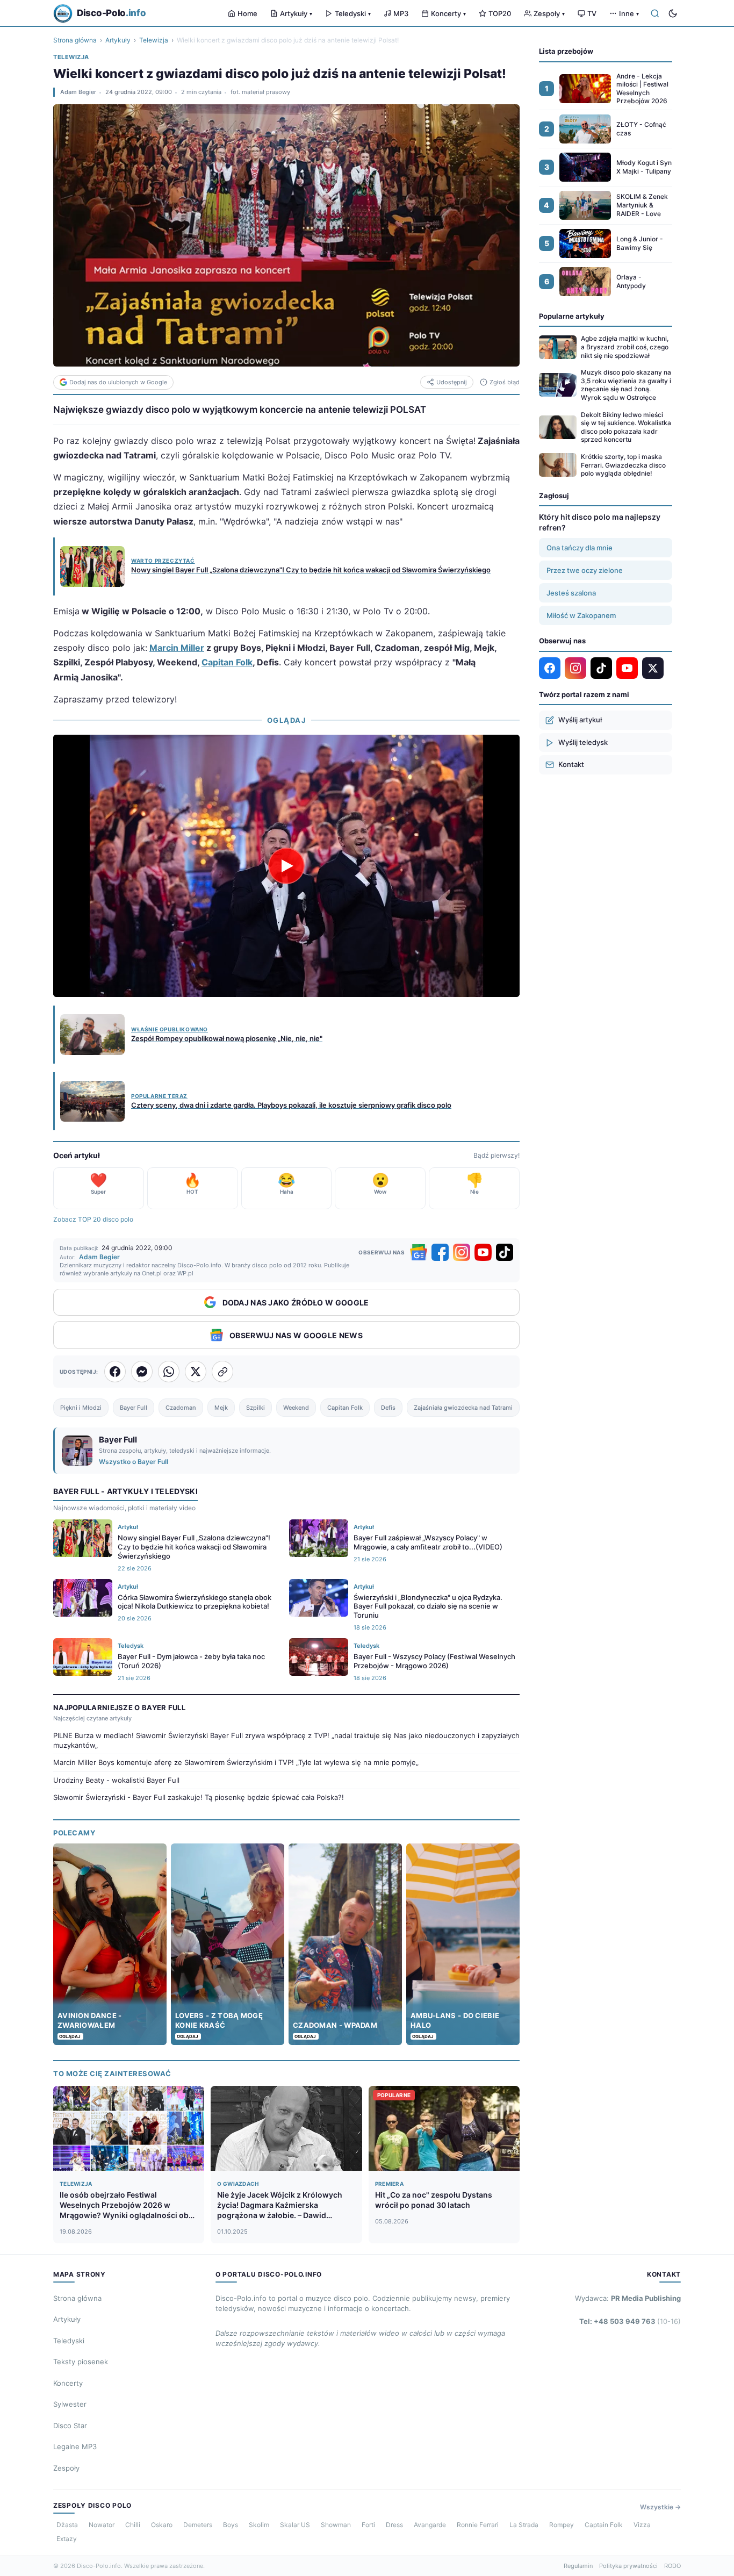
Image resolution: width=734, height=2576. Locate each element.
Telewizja (154, 40)
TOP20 (500, 13)
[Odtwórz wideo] (286, 866)
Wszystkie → (660, 2507)
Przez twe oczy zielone (585, 570)
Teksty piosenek (81, 2362)
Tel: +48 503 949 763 (630, 2321)
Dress (394, 2525)
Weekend (296, 1408)
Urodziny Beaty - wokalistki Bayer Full (116, 1780)
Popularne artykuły (572, 316)
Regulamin (578, 2566)
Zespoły (549, 13)
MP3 (401, 13)
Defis (388, 1408)
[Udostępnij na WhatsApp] (169, 1372)
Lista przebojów (566, 51)
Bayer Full (134, 1408)
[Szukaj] (655, 13)
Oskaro (162, 2525)
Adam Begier (78, 92)
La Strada (524, 2525)
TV (592, 13)
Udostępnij (452, 382)
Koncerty (448, 13)
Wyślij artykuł (580, 720)
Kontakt (571, 764)
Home (247, 13)
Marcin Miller (177, 648)
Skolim (259, 2525)
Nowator (102, 2525)
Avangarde (430, 2525)
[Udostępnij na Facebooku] (115, 1372)
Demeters (198, 2525)
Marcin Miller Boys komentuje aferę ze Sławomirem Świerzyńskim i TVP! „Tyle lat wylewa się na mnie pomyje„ (236, 1762)
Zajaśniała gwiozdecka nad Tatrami (463, 1408)
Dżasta (67, 2525)
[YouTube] (483, 1252)
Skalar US (295, 2525)
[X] (653, 668)
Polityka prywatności (628, 2566)
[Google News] (419, 1252)
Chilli (133, 2525)
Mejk (221, 1408)
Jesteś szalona (571, 593)
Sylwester (70, 2404)
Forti (368, 2525)
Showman (336, 2525)
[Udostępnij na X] (196, 1372)
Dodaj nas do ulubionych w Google (118, 382)
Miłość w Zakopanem (581, 615)
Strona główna (75, 40)
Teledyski (353, 13)
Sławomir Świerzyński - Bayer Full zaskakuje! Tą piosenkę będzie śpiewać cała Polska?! (199, 1797)
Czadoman (181, 1408)
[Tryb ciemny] (673, 13)
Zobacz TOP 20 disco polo (93, 1219)
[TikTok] (505, 1252)
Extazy (67, 2539)
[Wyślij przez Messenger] (142, 1372)
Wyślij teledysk (583, 742)
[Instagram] (462, 1252)
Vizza (642, 2525)
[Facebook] (440, 1252)
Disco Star (70, 2426)
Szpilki (256, 1408)
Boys (231, 2525)
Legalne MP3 (75, 2446)
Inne (629, 13)
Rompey (562, 2525)
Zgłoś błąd (505, 382)
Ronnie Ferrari (478, 2525)
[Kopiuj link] (222, 1372)
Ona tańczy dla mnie (580, 548)
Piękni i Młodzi (81, 1408)
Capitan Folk (227, 662)
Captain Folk (604, 2525)
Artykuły (296, 13)
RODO (672, 2566)
